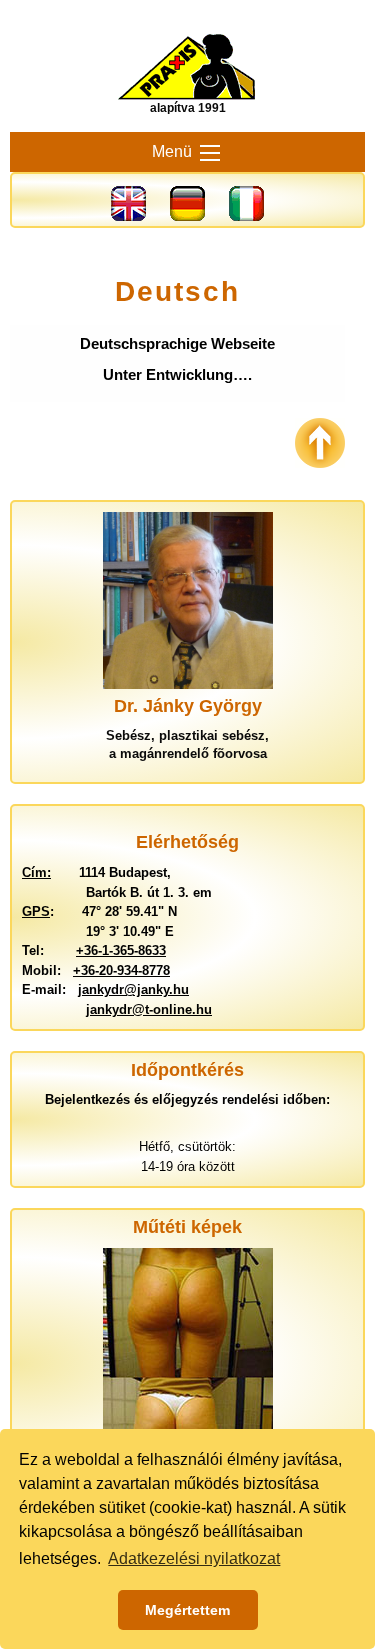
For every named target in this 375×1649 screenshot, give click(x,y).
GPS (36, 911)
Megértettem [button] (187, 1610)
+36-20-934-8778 (121, 970)
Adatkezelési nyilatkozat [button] (194, 1558)
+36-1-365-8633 (121, 950)
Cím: (36, 872)
